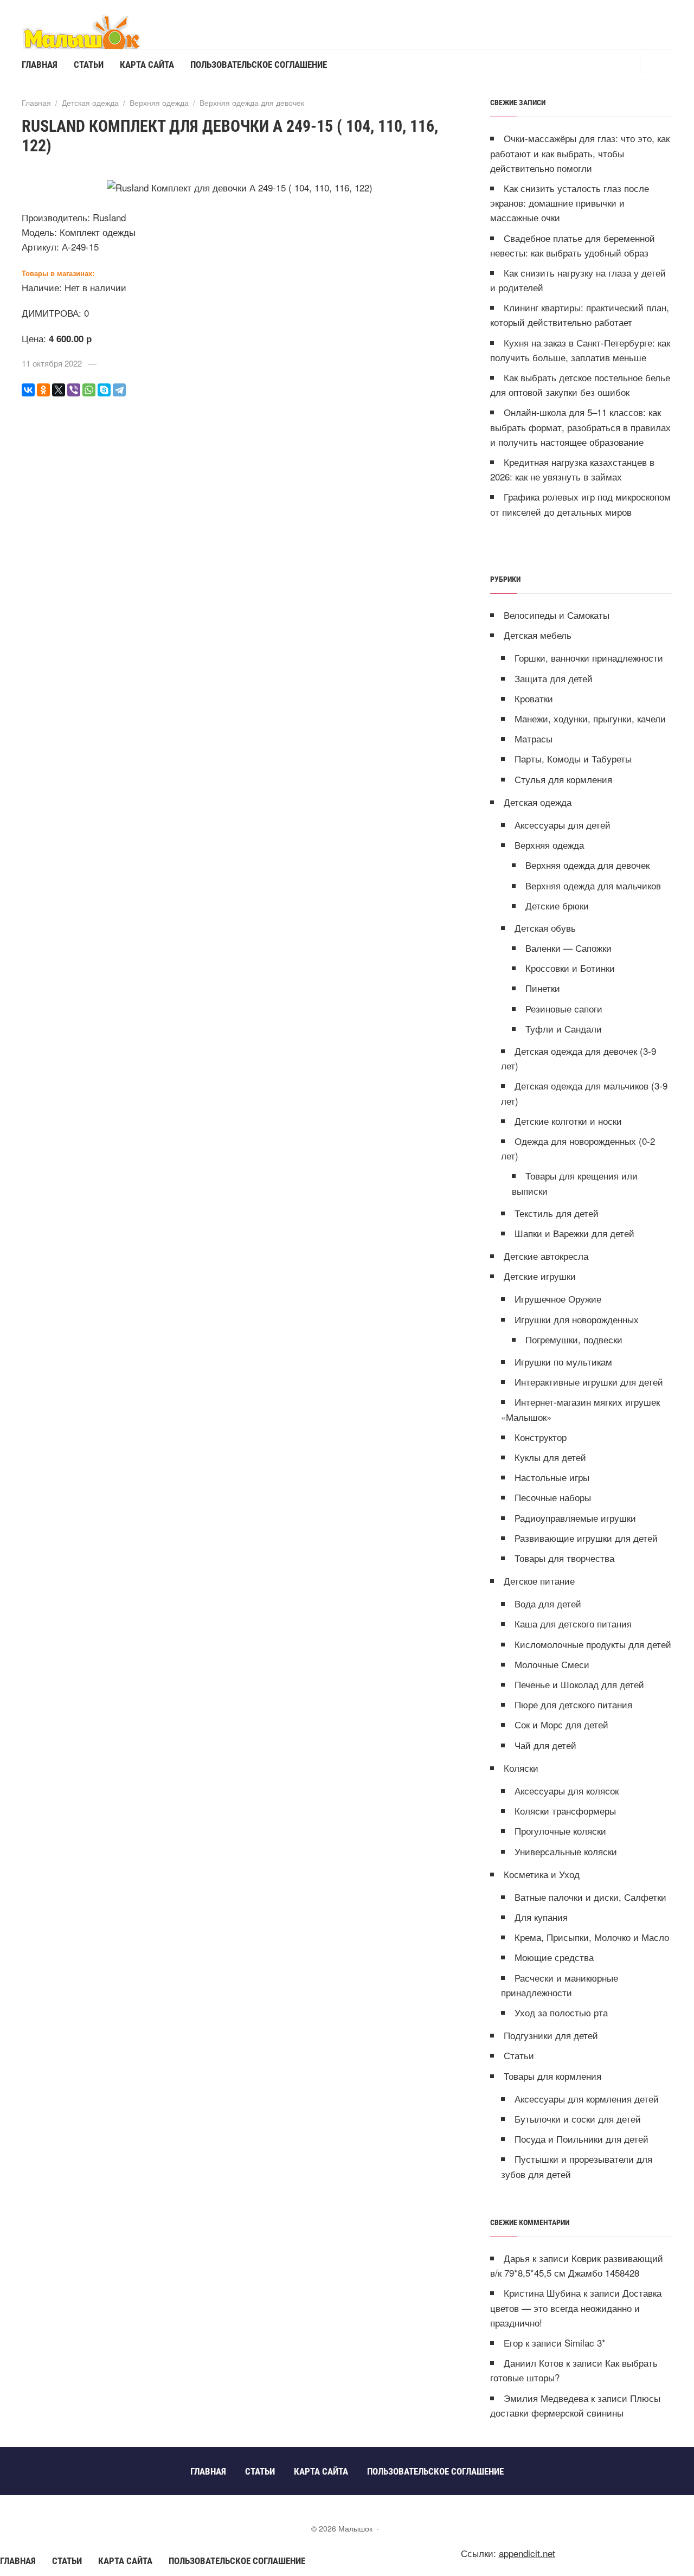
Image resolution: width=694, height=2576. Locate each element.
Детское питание (539, 1581)
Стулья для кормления (563, 779)
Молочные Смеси (552, 1664)
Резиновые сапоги (564, 1008)
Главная (18, 2561)
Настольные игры (552, 1477)
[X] (59, 390)
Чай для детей (545, 1745)
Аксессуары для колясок (567, 1790)
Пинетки (543, 988)
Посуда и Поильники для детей (581, 2139)
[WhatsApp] (89, 390)
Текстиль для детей (557, 1213)
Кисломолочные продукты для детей (593, 1644)
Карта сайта (125, 2561)
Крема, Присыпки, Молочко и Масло (592, 1937)
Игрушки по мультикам (563, 1361)
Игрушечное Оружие (558, 1299)
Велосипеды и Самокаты (557, 615)
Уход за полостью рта (561, 2012)
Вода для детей (548, 1603)
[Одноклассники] (43, 390)
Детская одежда (538, 802)
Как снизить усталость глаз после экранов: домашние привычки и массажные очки (570, 203)
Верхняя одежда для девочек (587, 865)
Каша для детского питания (573, 1623)
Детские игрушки (540, 1276)
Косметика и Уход (542, 1874)
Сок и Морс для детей (561, 1724)
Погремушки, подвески (574, 1339)
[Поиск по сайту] (656, 63)
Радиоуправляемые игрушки (575, 1518)
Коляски (521, 1768)
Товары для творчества (564, 1558)
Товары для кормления (552, 2076)
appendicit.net (527, 2553)
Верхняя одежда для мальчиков (593, 885)
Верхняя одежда (549, 845)
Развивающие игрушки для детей (586, 1538)
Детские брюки (557, 905)
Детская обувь (545, 928)
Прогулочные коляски (560, 1831)
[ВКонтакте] (28, 390)
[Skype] (104, 390)
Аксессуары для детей (563, 825)
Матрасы (534, 738)
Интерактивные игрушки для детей (589, 1382)
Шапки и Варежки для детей (574, 1233)
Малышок (103, 31)
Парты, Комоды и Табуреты (573, 758)
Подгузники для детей (551, 2035)
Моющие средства (554, 1957)
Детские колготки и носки (568, 1121)
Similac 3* (585, 2343)
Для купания (541, 1917)
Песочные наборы (553, 1497)
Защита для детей (554, 678)
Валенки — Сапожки (568, 948)
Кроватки (534, 698)
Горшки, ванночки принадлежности (589, 658)
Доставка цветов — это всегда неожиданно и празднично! (576, 2307)
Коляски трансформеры (565, 1811)
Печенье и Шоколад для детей (579, 1684)
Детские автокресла (546, 1256)
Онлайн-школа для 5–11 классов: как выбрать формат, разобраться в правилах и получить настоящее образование (580, 427)
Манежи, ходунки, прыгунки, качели (590, 718)
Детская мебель (538, 635)
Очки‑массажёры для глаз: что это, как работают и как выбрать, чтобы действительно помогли (580, 153)
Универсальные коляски (566, 1851)
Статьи (519, 2055)
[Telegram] (119, 390)
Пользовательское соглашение (237, 2561)
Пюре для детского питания (573, 1704)
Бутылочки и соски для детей (578, 2119)
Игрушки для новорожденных (577, 1319)
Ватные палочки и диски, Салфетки (590, 1897)
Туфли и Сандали (564, 1029)
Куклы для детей (550, 1457)
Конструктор (541, 1437)
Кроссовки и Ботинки (570, 968)
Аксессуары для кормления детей (587, 2098)
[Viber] (74, 390)
